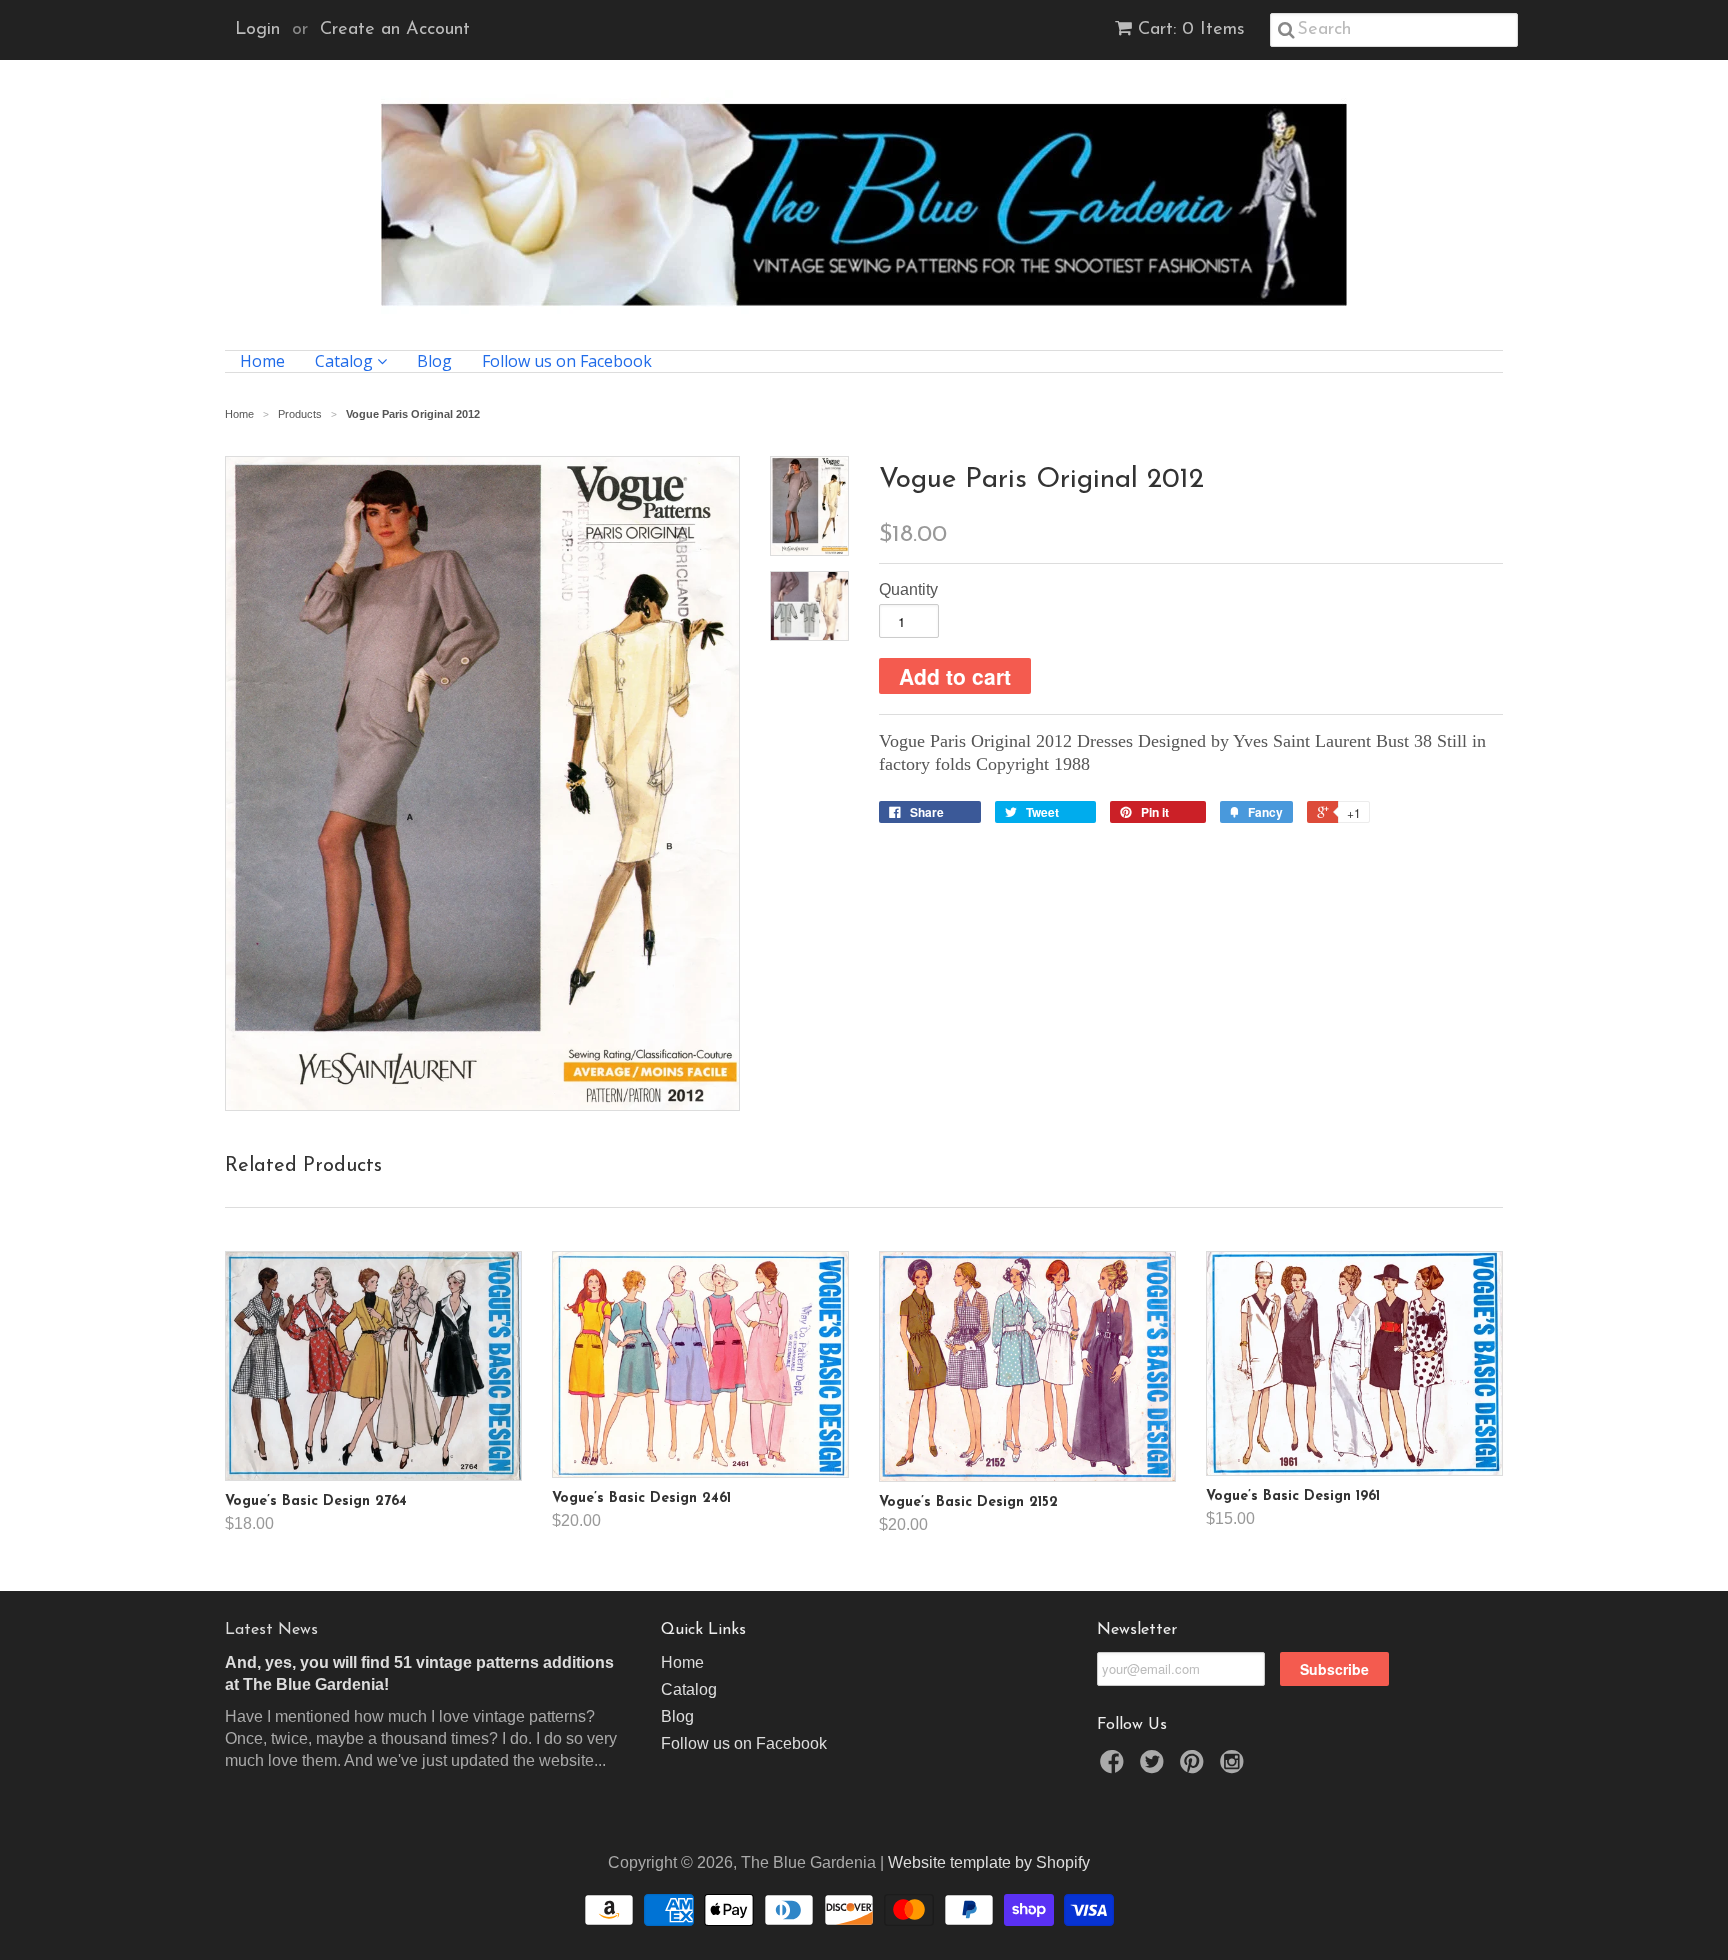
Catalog (346, 361)
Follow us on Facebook (567, 361)
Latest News (271, 1630)
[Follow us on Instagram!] (1235, 1767)
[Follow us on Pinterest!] (1195, 1767)
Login (257, 30)
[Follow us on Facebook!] (1115, 1767)
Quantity (908, 589)
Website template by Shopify (989, 1862)
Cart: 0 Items (1191, 30)
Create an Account (395, 30)
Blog (434, 361)
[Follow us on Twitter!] (1155, 1767)
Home (262, 361)
